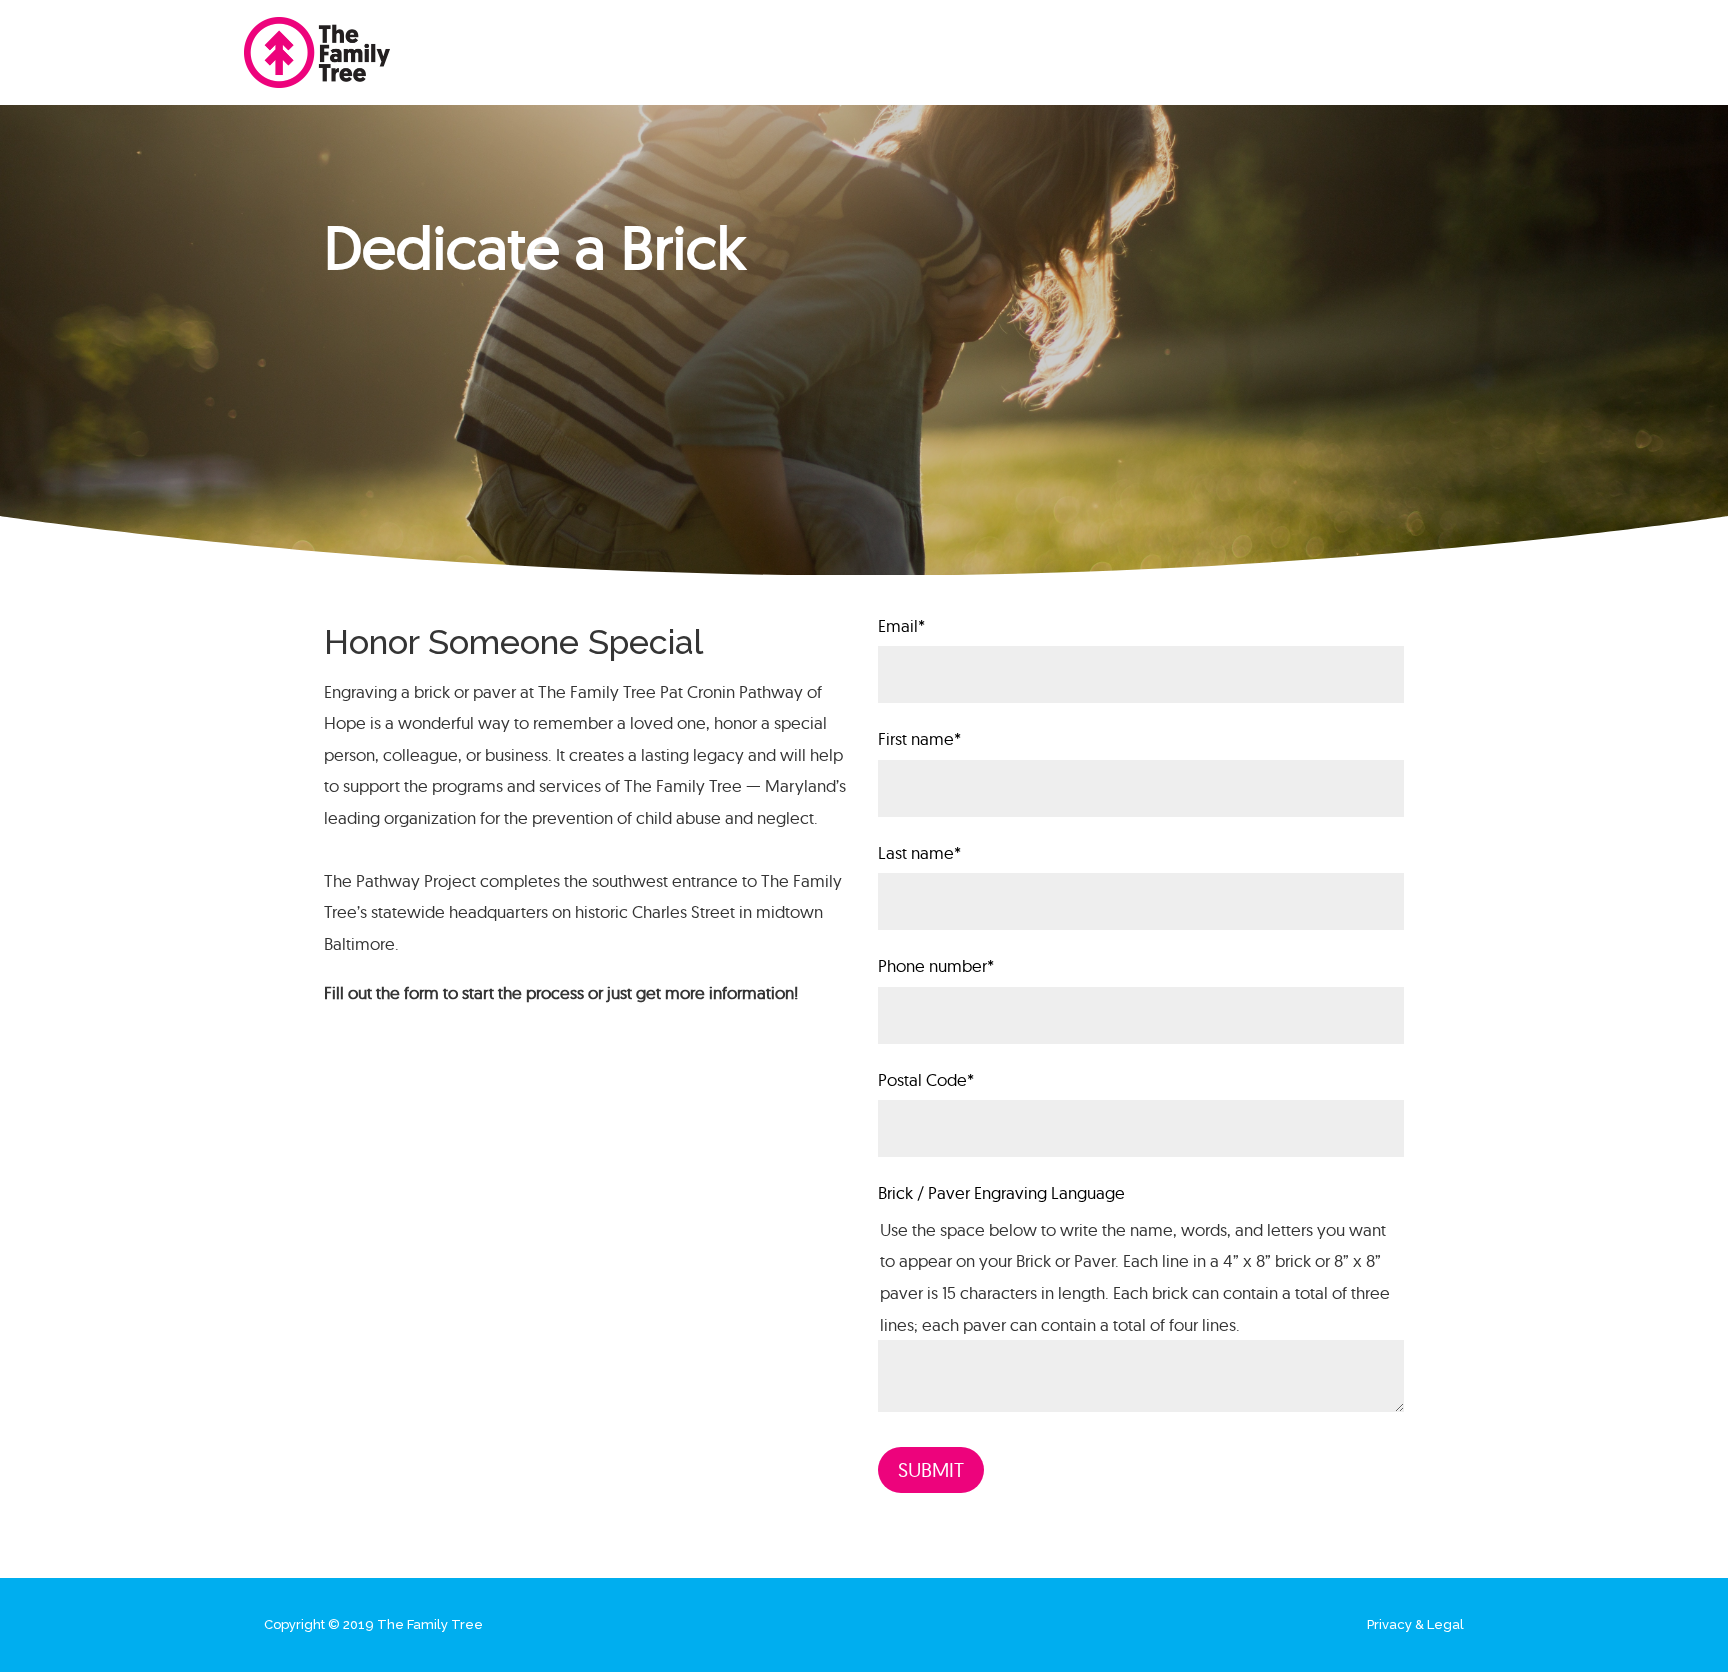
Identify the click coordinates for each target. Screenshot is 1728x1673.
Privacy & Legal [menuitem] (1415, 1624)
